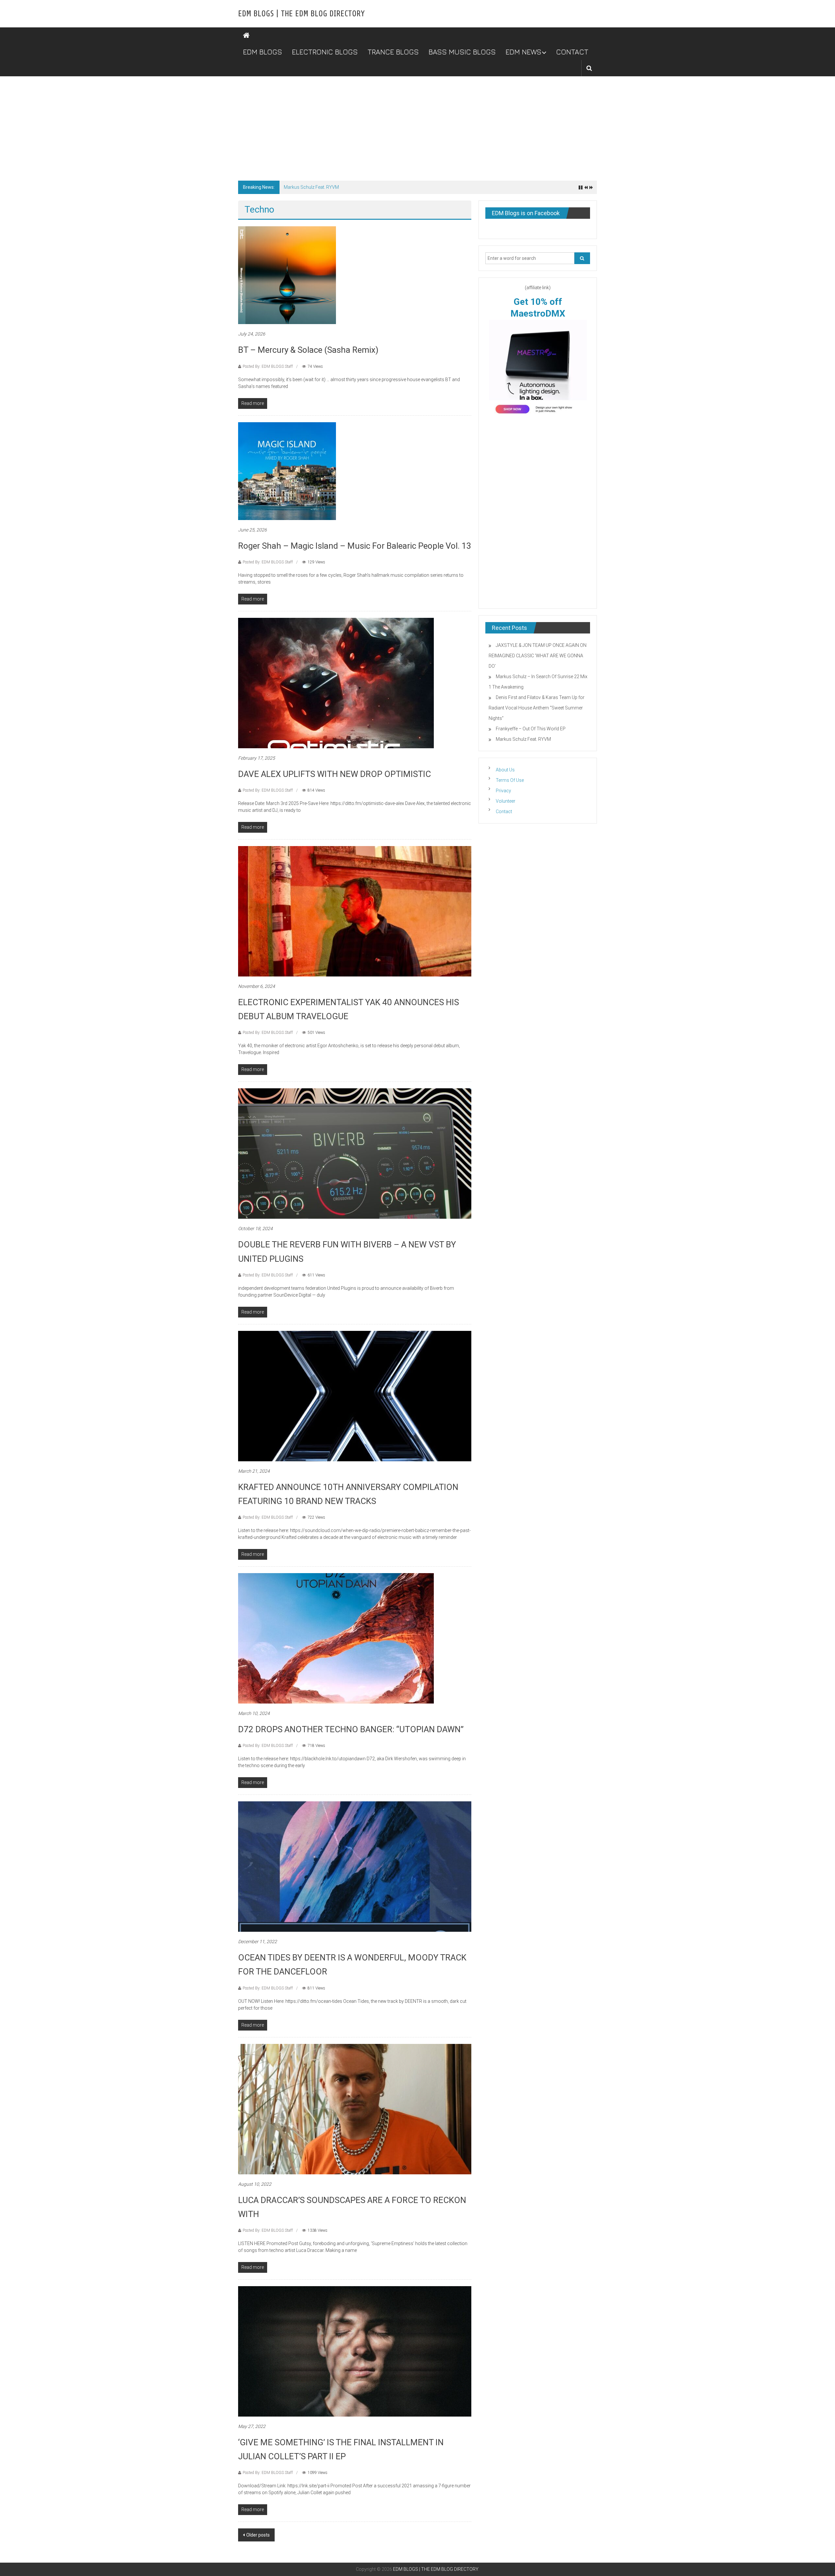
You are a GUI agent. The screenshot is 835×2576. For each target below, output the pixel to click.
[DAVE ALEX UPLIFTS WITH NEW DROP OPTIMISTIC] (336, 682)
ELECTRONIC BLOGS (325, 52)
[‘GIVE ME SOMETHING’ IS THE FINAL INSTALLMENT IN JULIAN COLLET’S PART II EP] (355, 2351)
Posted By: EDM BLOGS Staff (268, 366)
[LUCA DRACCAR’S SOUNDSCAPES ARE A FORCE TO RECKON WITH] (355, 2108)
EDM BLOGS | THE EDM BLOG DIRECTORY (301, 14)
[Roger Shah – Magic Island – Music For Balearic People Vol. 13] (287, 470)
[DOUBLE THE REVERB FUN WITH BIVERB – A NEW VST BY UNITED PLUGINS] (355, 1153)
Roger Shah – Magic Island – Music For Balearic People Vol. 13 (355, 546)
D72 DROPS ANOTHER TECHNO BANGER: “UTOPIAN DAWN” (351, 1729)
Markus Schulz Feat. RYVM (523, 739)
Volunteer (506, 801)
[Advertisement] (417, 125)
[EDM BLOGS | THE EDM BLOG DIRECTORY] (246, 36)
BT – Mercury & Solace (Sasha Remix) (308, 350)
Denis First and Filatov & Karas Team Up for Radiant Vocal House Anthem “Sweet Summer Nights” (537, 708)
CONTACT (572, 52)
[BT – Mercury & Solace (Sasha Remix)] (287, 275)
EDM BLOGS (263, 52)
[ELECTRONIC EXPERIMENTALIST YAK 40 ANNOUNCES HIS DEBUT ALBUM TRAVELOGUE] (355, 911)
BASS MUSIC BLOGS (462, 52)
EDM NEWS (524, 52)
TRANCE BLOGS (393, 52)
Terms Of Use (510, 780)
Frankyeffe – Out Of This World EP (531, 729)
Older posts (258, 2535)
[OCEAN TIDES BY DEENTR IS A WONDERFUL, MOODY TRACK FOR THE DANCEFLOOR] (355, 1866)
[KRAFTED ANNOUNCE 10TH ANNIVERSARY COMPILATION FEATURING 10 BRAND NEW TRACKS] (355, 1395)
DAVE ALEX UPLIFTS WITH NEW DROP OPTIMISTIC (334, 774)
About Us (505, 770)
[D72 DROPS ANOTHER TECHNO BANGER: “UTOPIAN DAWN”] (336, 1638)
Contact (504, 812)
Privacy (503, 791)
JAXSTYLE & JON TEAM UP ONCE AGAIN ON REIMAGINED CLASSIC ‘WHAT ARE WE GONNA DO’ (381, 187)
